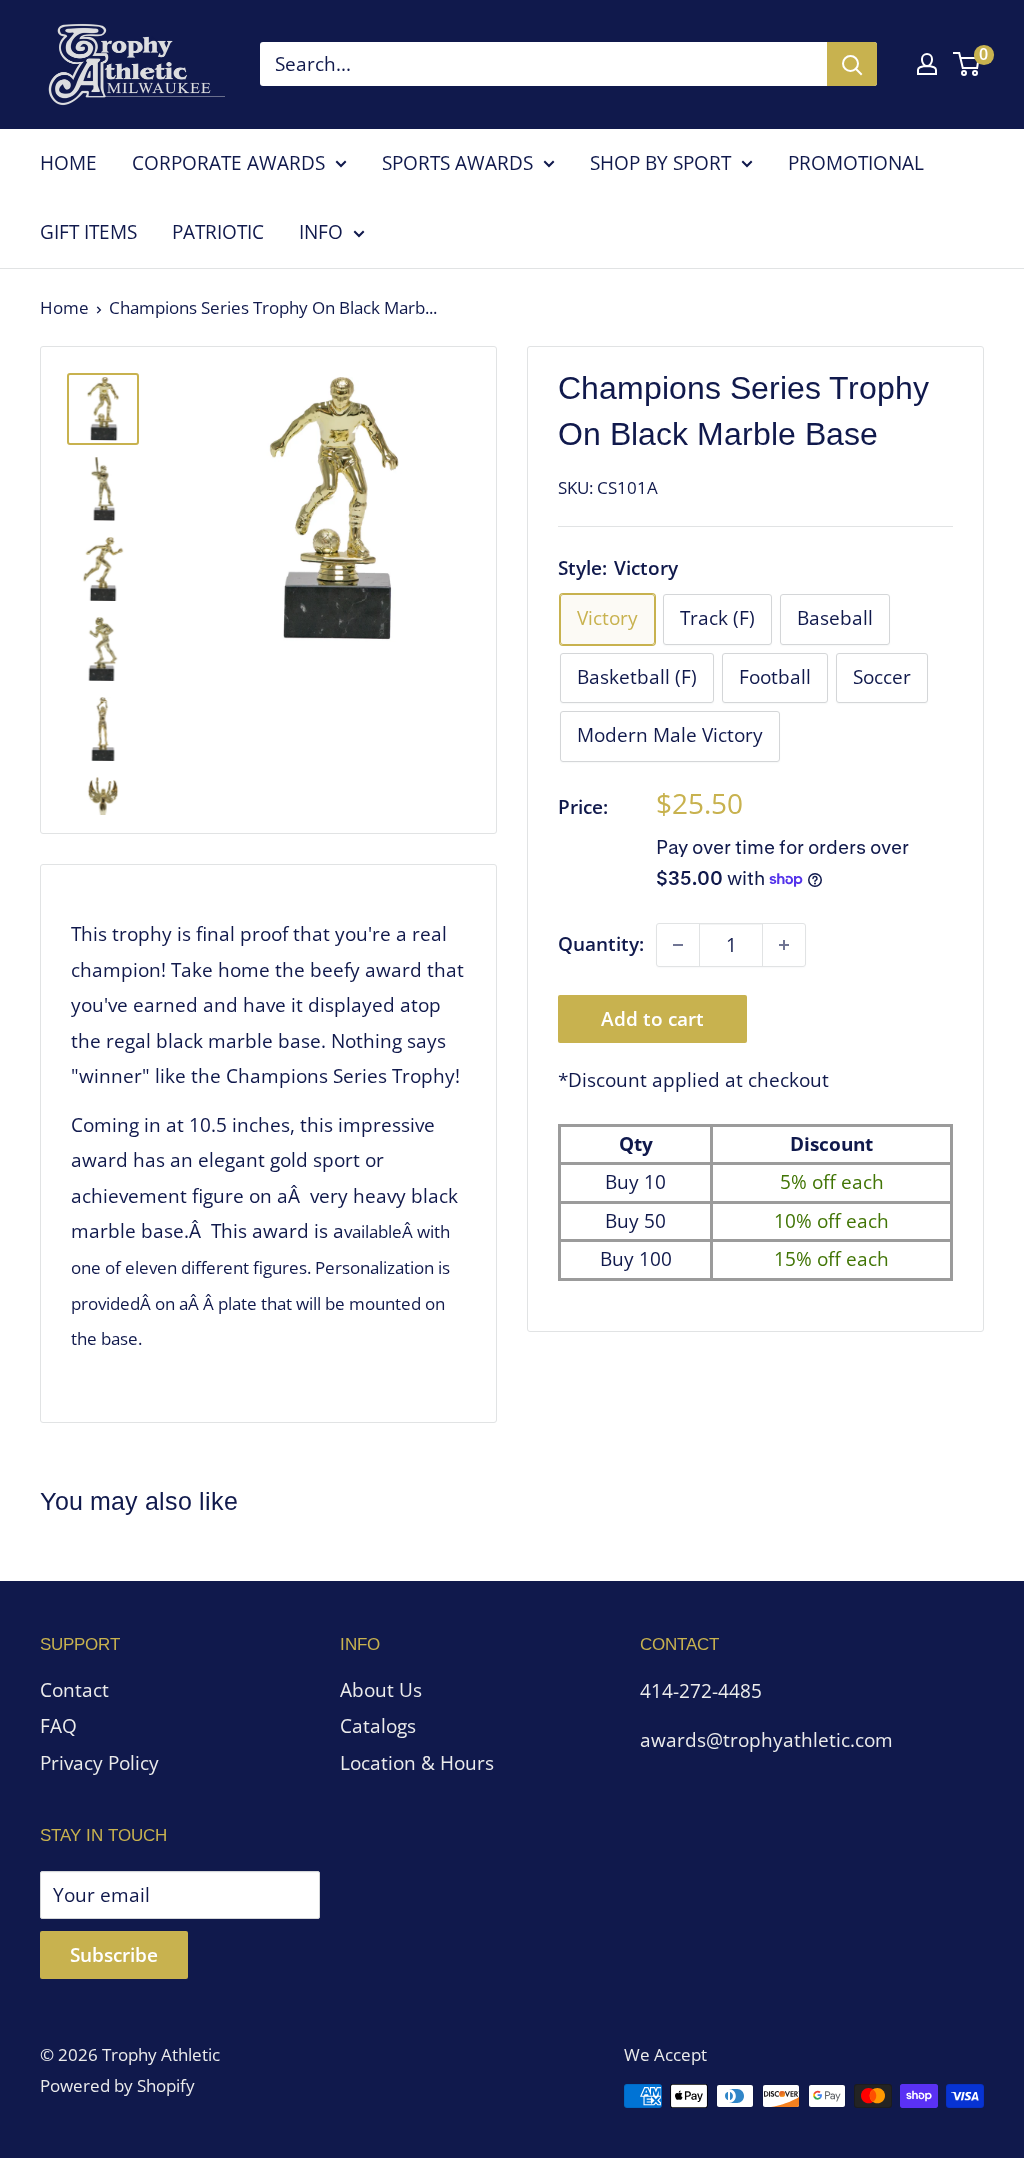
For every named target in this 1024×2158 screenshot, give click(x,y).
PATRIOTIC (218, 232)
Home (64, 307)
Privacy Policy (99, 1763)
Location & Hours (417, 1763)
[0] (967, 64)
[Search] (852, 64)
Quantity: (601, 944)
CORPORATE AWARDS (228, 163)
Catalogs (378, 1726)
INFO (321, 232)
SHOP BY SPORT (660, 163)
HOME (68, 163)
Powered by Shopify (117, 2085)
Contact (74, 1690)
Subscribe (114, 1955)
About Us (381, 1690)
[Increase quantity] (784, 945)
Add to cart (652, 1019)
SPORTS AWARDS (457, 163)
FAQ (58, 1726)
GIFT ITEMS (88, 232)
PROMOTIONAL (856, 163)
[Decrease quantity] (678, 945)
